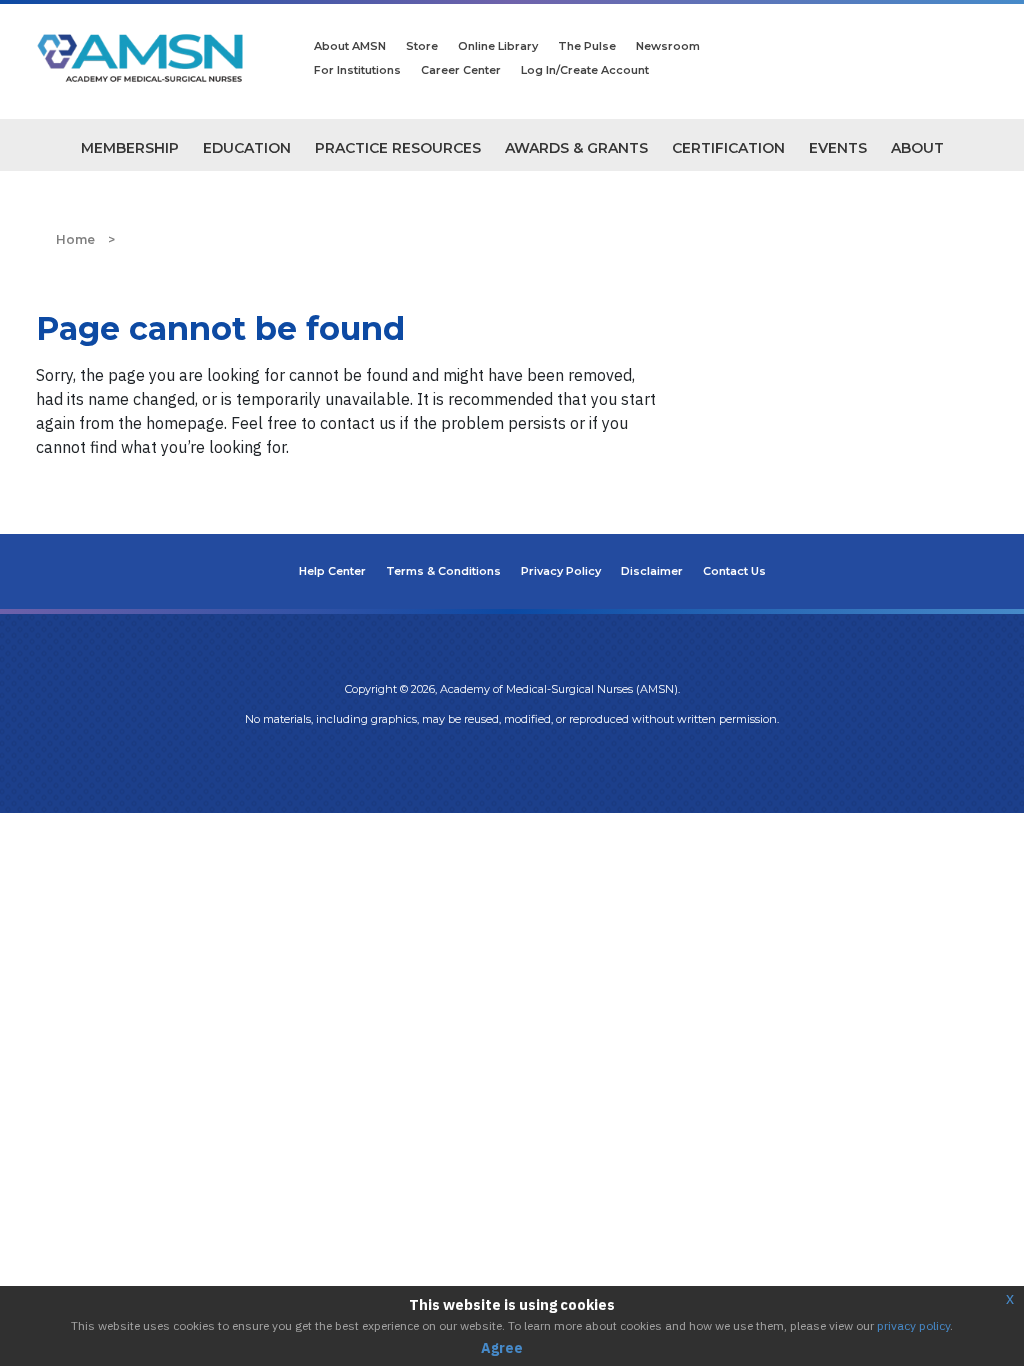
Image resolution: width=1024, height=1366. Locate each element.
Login (512, 760)
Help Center (332, 571)
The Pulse (587, 46)
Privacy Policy (561, 571)
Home (75, 239)
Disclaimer (652, 571)
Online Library (498, 46)
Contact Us (734, 571)
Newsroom (668, 46)
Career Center (461, 70)
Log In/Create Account (585, 70)
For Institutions (357, 70)
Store (422, 46)
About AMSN (350, 46)
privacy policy (913, 1325)
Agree (502, 1348)
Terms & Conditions (443, 571)
